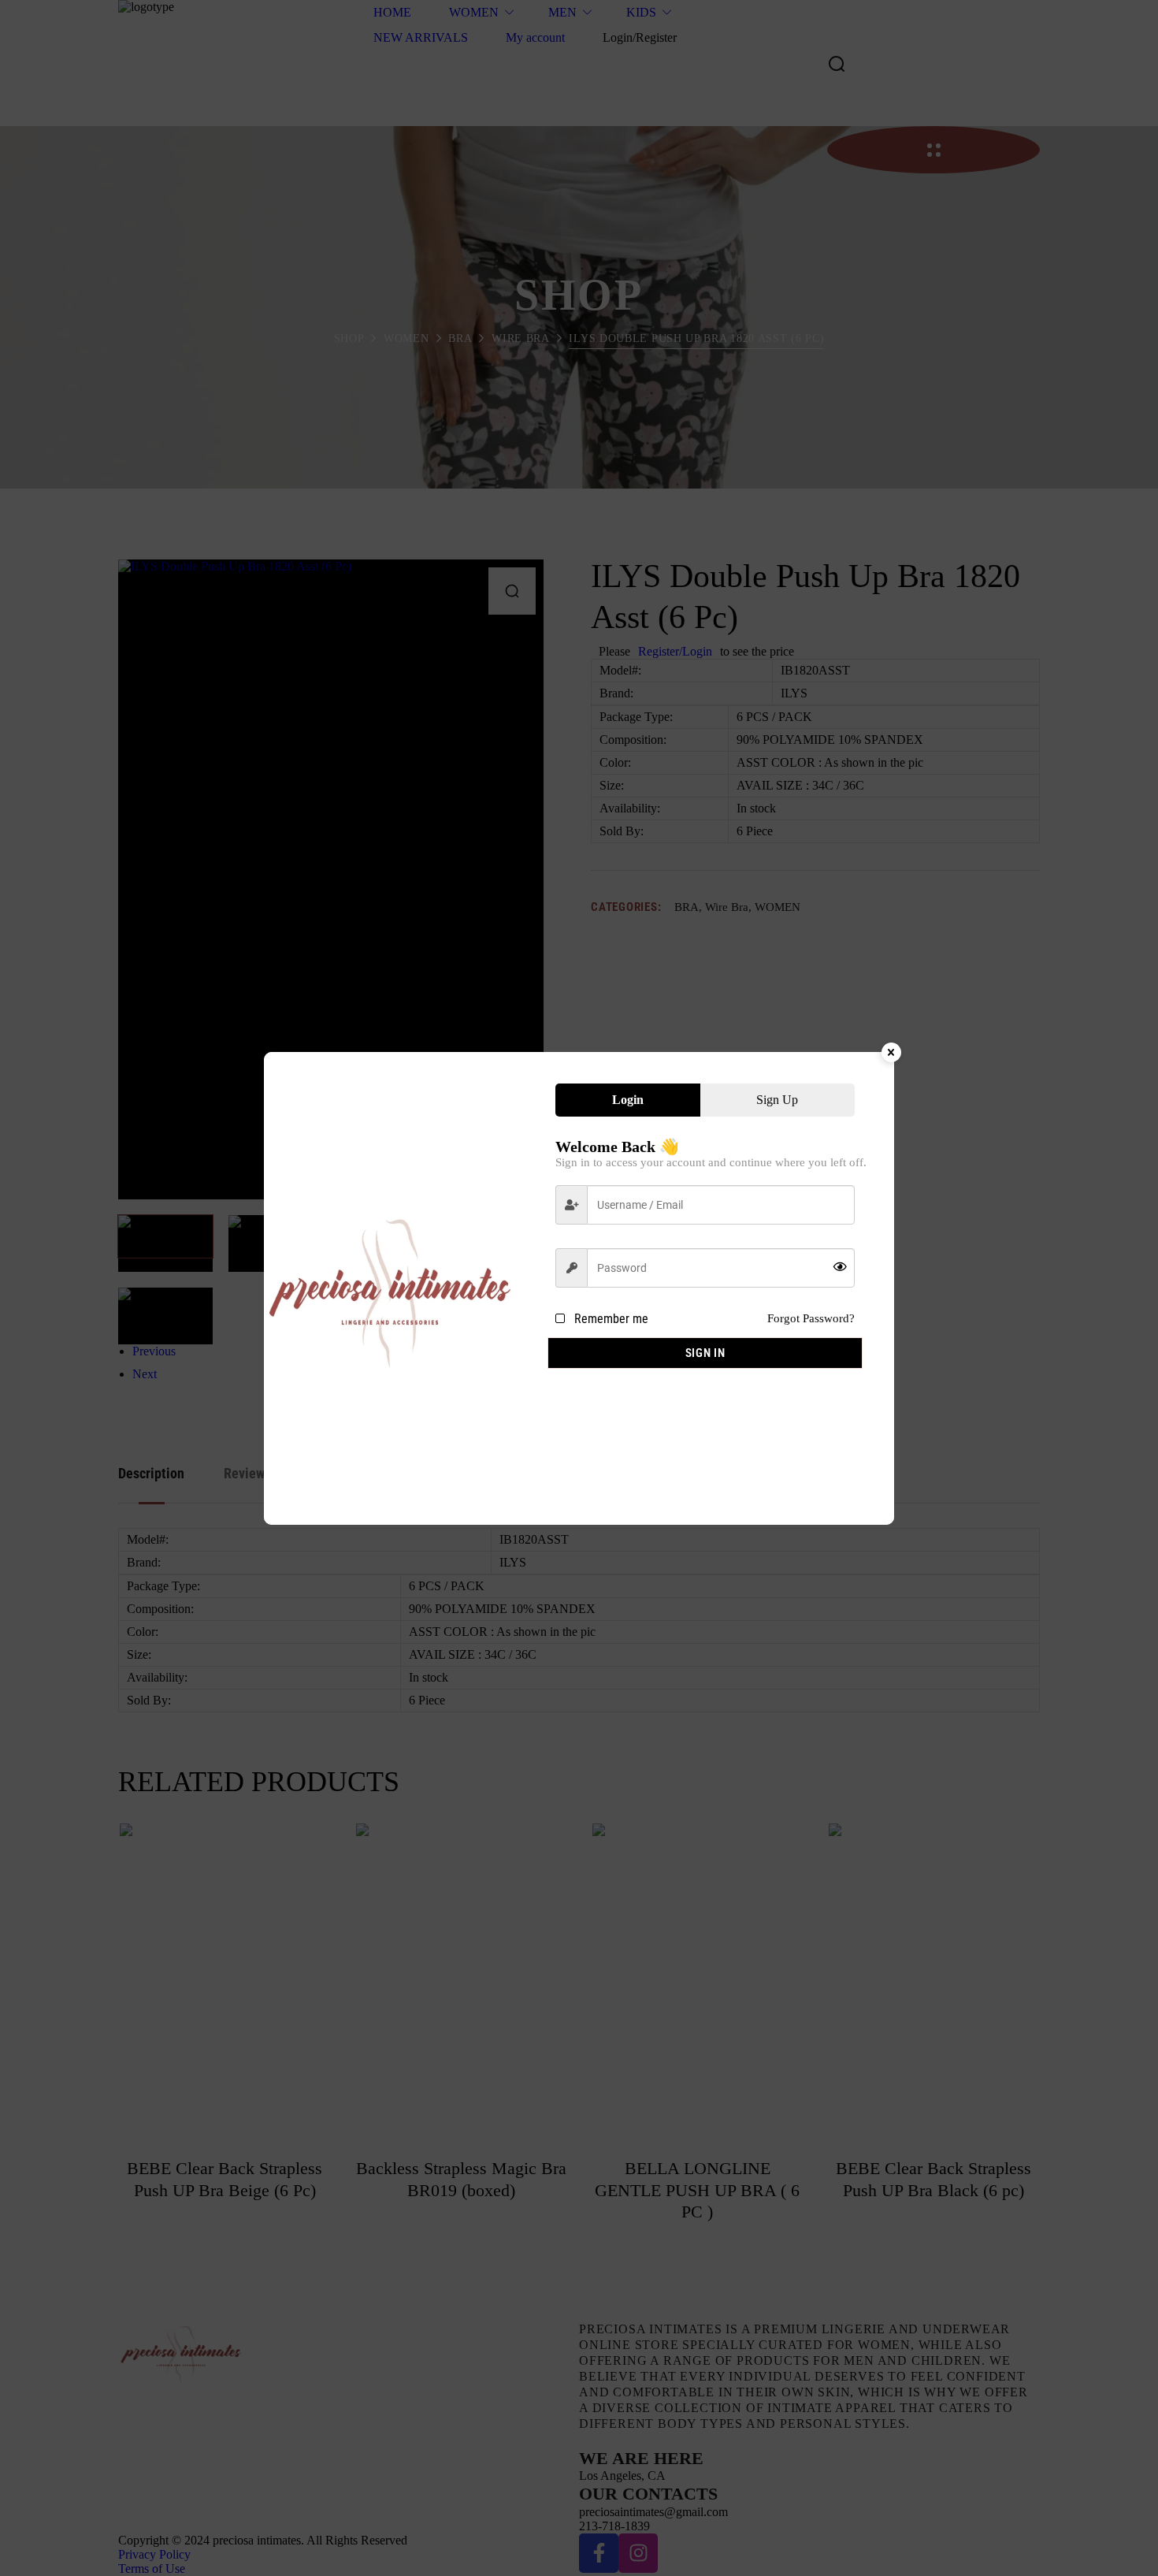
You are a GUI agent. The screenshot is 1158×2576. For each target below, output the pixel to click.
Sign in (705, 1353)
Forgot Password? (811, 1318)
